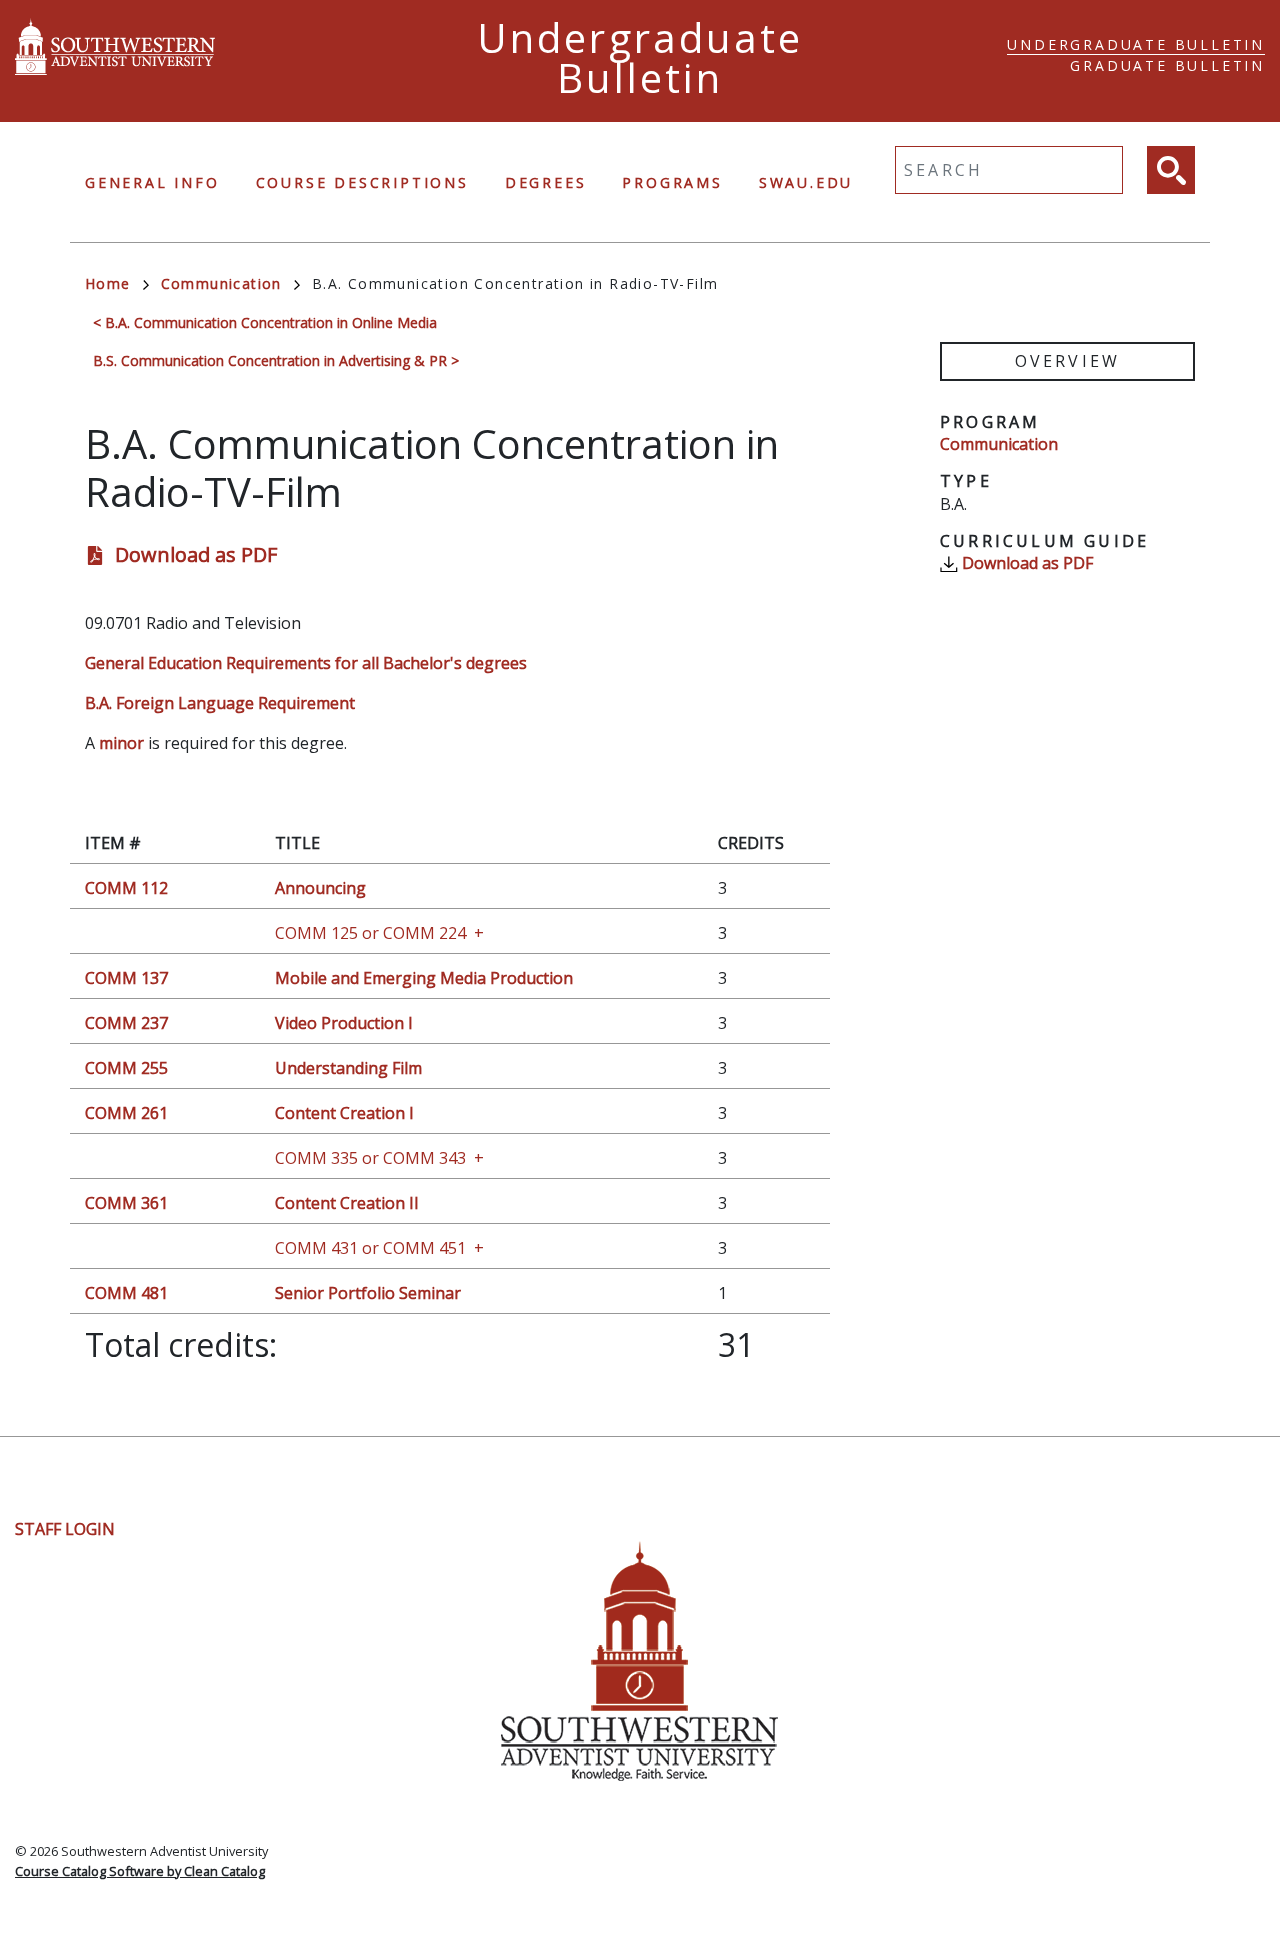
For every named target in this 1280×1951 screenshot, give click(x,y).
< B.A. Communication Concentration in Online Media (265, 322)
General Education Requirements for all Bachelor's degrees (306, 663)
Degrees (546, 182)
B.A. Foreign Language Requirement (220, 703)
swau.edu (806, 182)
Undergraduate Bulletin (1136, 44)
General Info (152, 182)
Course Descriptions (362, 182)
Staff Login (65, 1529)
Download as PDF (196, 554)
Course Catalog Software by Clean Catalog (140, 1871)
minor (123, 743)
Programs (672, 182)
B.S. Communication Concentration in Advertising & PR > (276, 360)
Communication (221, 283)
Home (108, 283)
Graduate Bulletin (1167, 65)
